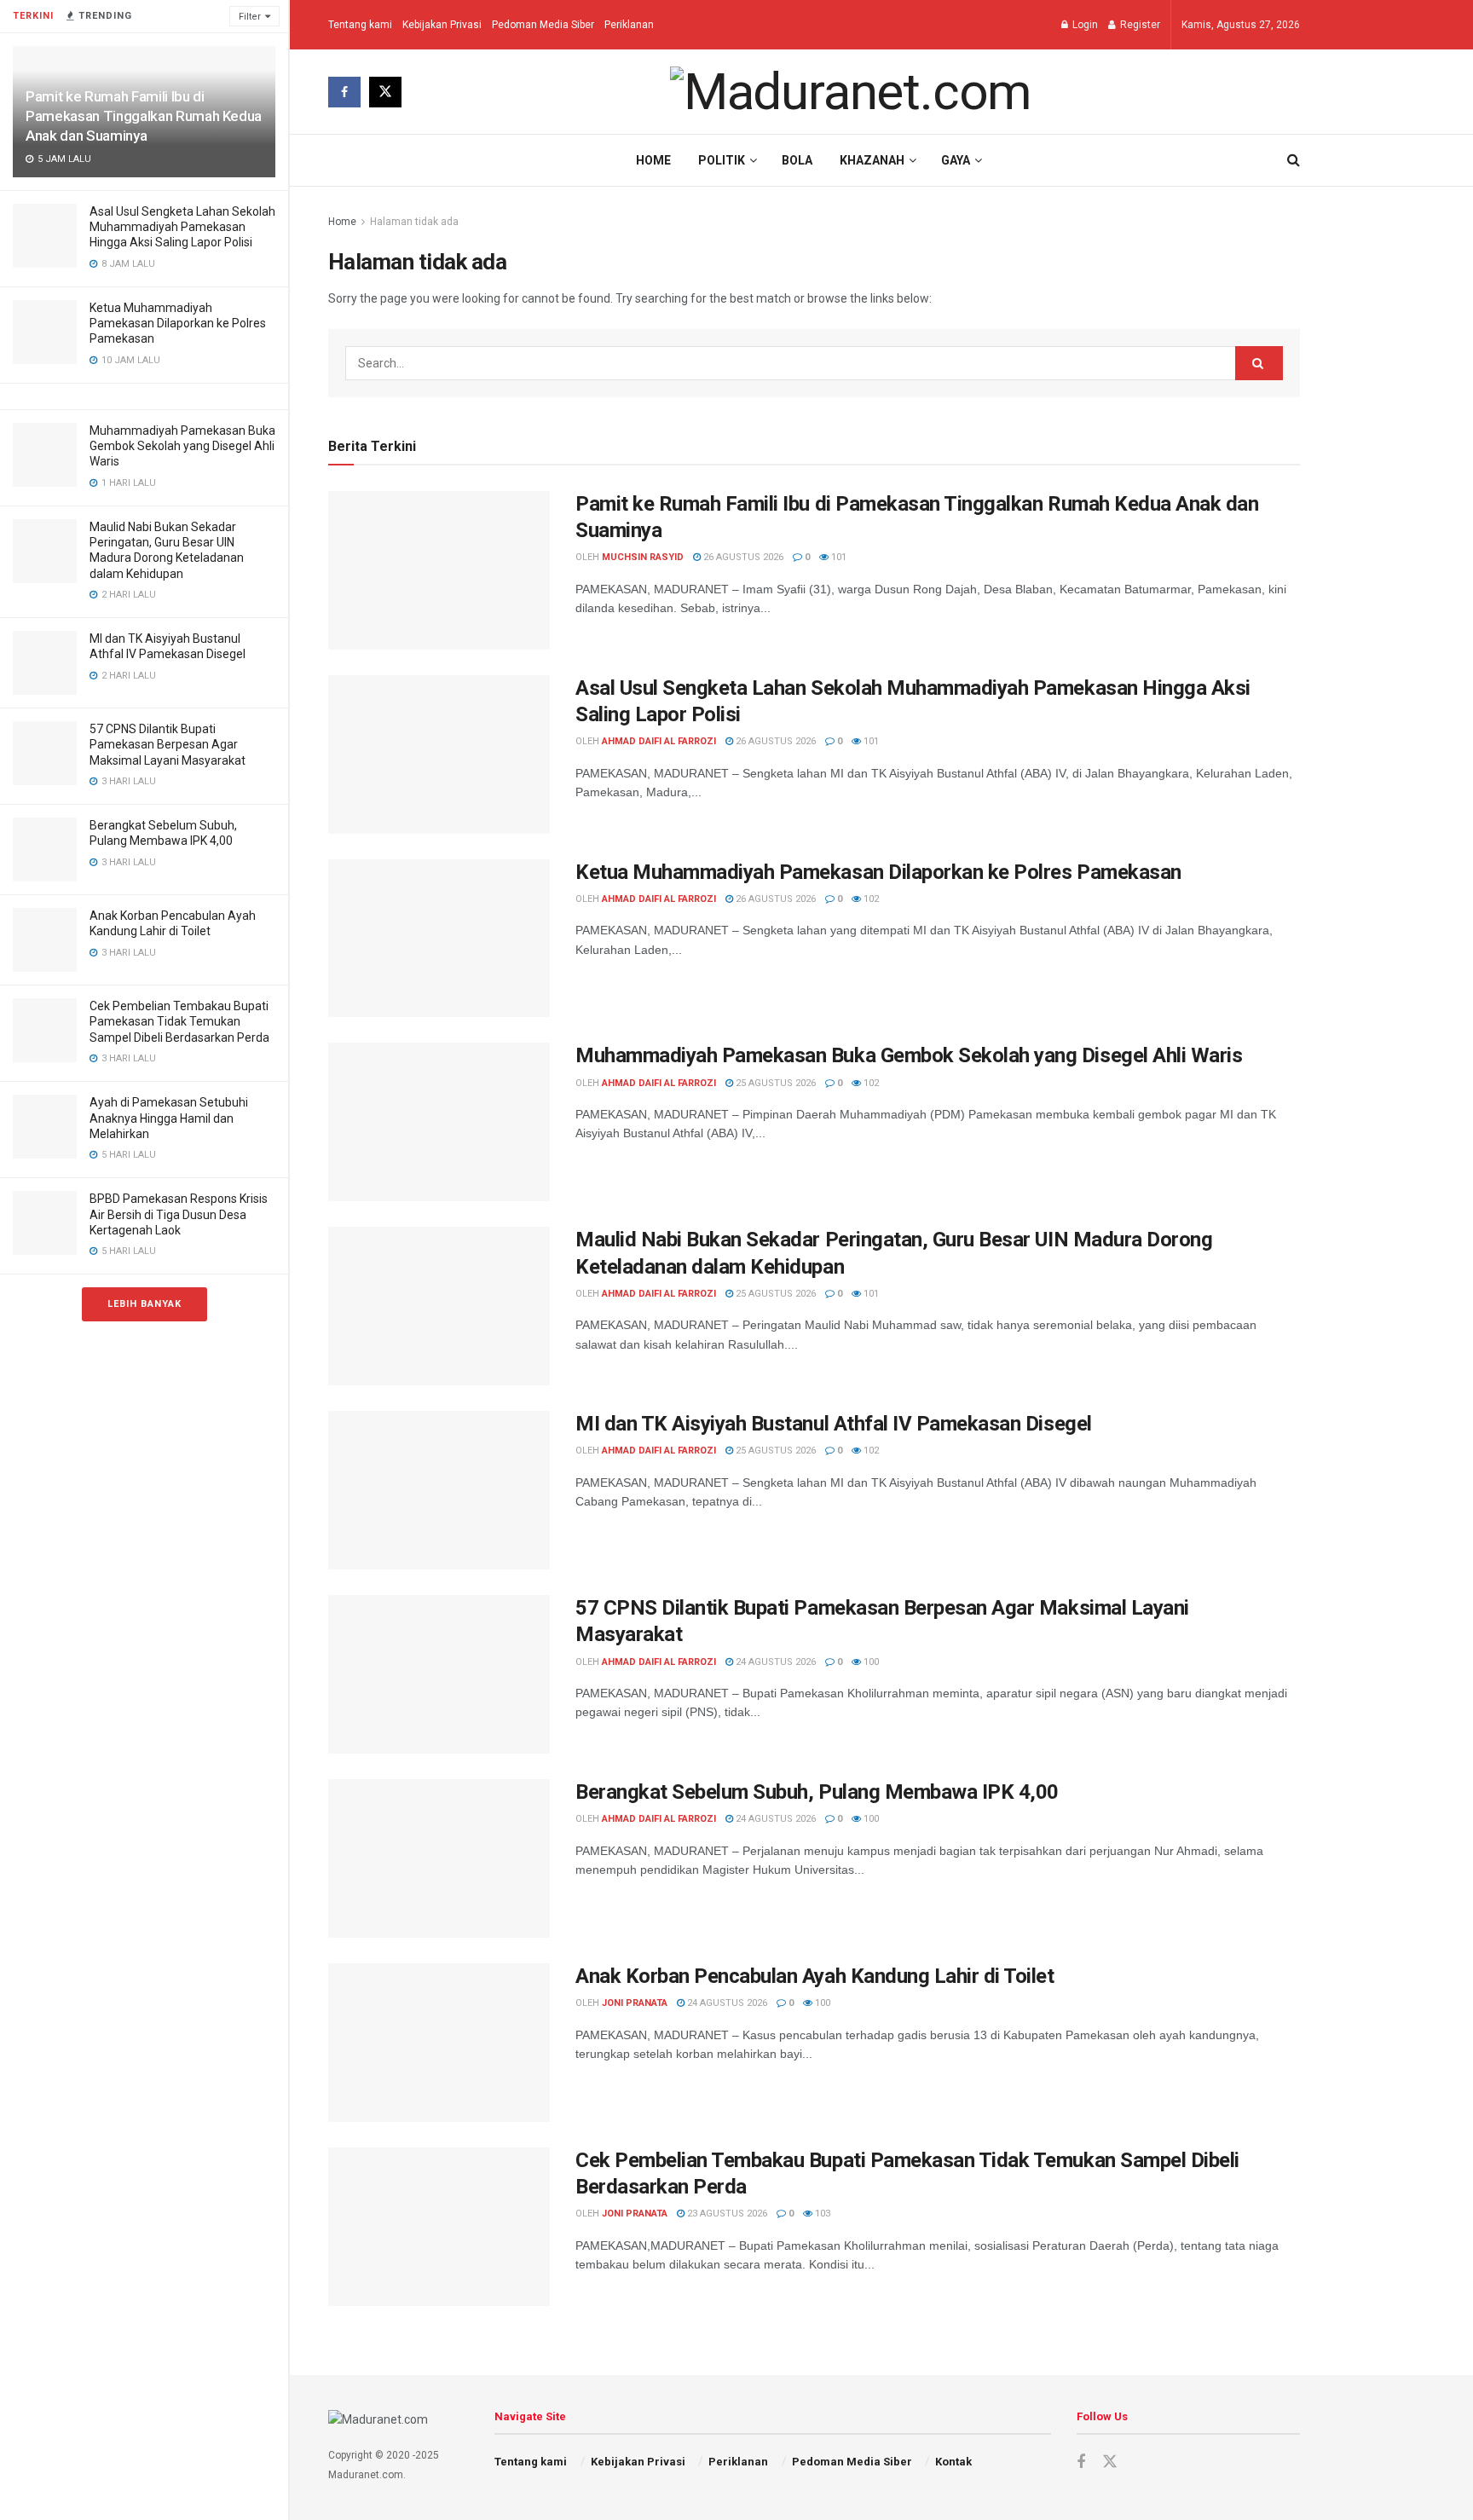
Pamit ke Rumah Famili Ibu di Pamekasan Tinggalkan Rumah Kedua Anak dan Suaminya (144, 116)
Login (1084, 25)
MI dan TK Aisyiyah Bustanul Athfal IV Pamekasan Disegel (834, 1424)
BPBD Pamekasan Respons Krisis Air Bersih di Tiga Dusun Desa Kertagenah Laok (179, 1214)
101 (838, 557)
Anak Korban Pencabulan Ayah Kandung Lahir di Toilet (815, 1976)
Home (653, 160)
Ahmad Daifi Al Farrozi (659, 741)
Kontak (953, 2462)
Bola (797, 160)
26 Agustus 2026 (742, 557)
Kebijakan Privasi (442, 25)
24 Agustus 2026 (774, 1662)
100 (870, 1662)
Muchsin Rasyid (643, 557)
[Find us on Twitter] (385, 92)
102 (870, 899)
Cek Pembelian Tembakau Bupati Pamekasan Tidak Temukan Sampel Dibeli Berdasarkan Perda (179, 1021)
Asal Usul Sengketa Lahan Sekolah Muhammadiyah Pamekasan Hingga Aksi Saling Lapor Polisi (182, 227)
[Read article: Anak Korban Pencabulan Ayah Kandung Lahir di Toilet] (439, 2043)
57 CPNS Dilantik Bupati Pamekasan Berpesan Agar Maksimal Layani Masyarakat (168, 744)
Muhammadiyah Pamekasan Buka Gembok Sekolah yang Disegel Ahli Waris (182, 446)
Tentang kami (360, 25)
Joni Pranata (635, 2003)
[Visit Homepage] (851, 92)
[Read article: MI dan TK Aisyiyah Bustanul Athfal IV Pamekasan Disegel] (439, 1490)
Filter (250, 17)
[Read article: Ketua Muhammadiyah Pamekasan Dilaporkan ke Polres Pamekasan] (439, 939)
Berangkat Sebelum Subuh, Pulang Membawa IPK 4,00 (817, 1792)
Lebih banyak (144, 1304)
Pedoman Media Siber (543, 25)
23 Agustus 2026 (726, 2214)
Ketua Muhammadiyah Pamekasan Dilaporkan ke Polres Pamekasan (178, 323)
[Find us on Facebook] (344, 92)
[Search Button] (1294, 160)
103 (821, 2214)
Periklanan (629, 25)
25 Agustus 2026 (774, 1083)
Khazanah (872, 160)
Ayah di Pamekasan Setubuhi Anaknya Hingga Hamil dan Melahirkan (169, 1118)
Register (1139, 25)
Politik (722, 160)
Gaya (956, 160)
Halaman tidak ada (414, 222)
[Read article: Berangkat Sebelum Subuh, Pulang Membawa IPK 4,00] (439, 1858)
